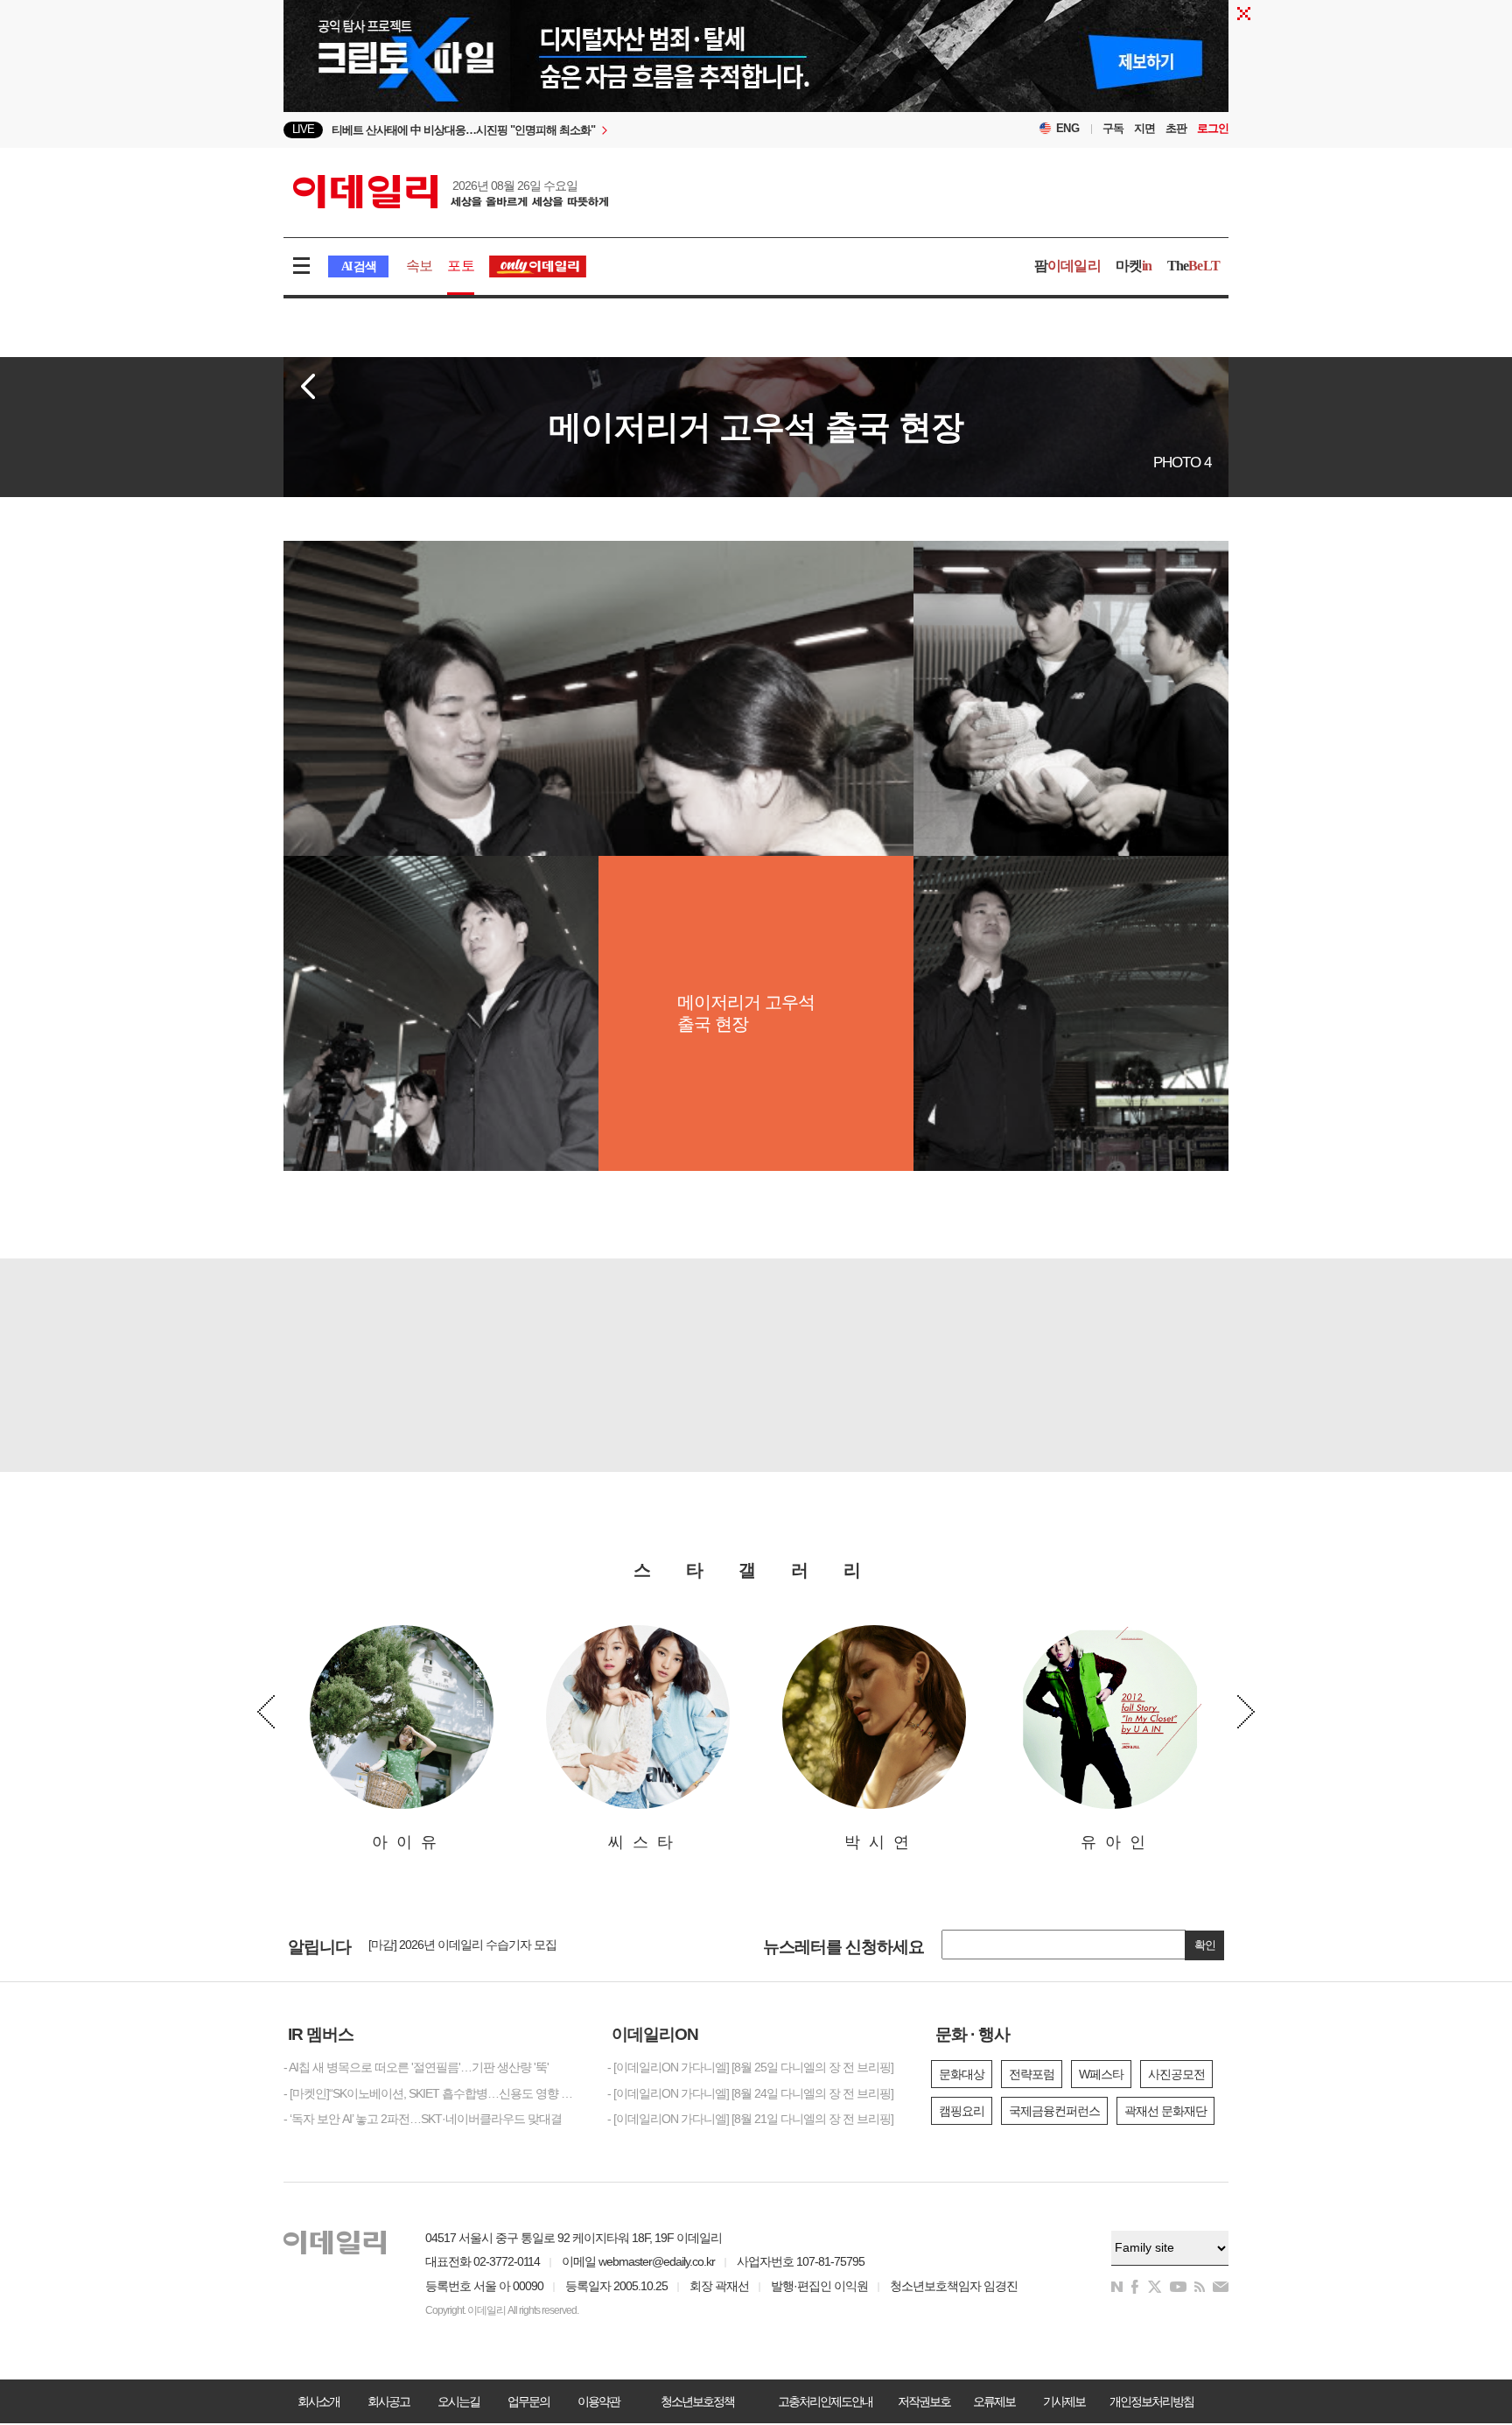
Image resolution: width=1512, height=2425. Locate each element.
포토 (460, 266)
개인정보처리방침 (1151, 2401)
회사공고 (388, 2401)
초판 (1176, 128)
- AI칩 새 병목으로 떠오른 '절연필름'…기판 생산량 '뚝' (416, 2067)
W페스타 (1101, 2074)
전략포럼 (1032, 2074)
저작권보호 (924, 2401)
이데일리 (451, 192)
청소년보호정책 (697, 2401)
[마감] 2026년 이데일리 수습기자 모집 (462, 1938)
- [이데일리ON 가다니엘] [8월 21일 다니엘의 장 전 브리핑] (750, 2119)
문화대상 (962, 2074)
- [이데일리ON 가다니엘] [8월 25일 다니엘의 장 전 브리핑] (750, 2067)
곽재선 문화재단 (1165, 2111)
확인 (1205, 1945)
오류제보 (994, 2401)
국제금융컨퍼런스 (1054, 2111)
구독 (1113, 128)
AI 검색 (358, 266)
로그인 (1213, 128)
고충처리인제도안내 (825, 2401)
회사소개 (318, 2401)
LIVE (303, 129)
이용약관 (598, 2401)
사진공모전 (1176, 2074)
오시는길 (458, 2401)
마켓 (1134, 266)
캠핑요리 (962, 2111)
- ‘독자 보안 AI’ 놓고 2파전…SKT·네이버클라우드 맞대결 (423, 2119)
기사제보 (1064, 2401)
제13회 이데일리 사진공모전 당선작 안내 (471, 1953)
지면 (1144, 128)
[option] (614, 134)
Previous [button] (266, 1712)
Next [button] (1246, 1712)
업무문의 (528, 2401)
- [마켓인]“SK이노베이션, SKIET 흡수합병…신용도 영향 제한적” (432, 2093)
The (1193, 266)
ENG (1068, 128)
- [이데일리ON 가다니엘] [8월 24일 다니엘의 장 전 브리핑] (750, 2093)
